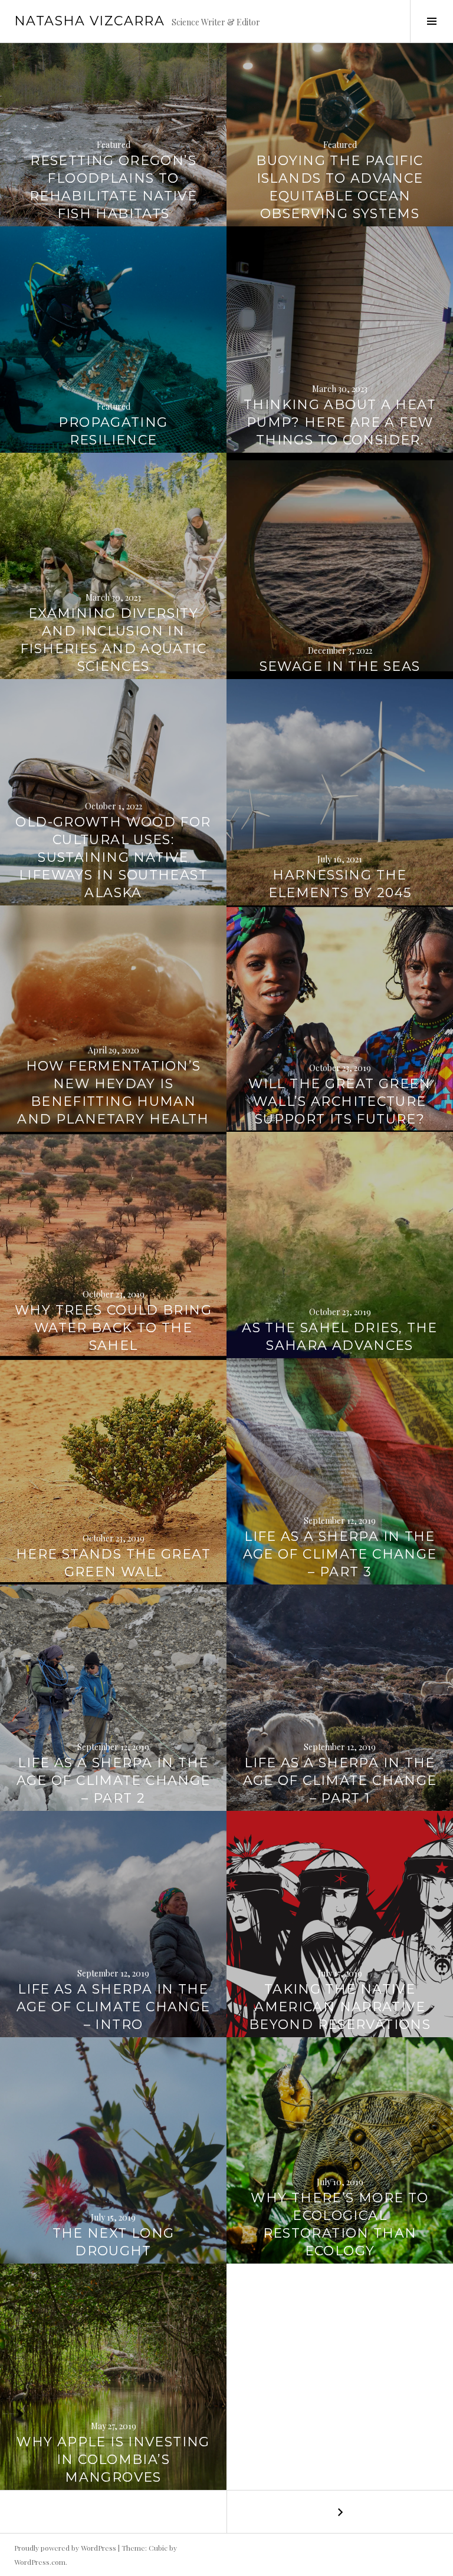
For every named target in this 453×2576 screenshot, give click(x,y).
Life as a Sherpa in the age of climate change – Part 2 (114, 1781)
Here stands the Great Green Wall (113, 1563)
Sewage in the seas (340, 666)
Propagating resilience (113, 431)
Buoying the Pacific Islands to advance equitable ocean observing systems (339, 187)
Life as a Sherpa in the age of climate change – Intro (114, 2007)
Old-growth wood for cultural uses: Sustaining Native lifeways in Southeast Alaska (113, 857)
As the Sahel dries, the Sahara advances (340, 1337)
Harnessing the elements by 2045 (340, 884)
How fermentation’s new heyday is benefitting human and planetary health (113, 1093)
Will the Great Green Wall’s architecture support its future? (340, 1101)
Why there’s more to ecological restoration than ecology (339, 2224)
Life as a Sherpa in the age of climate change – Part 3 (340, 1554)
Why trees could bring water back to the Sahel (113, 1328)
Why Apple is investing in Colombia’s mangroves (113, 2460)
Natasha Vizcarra (89, 21)
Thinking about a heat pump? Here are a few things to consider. (340, 422)
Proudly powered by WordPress (65, 2548)
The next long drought (114, 2242)
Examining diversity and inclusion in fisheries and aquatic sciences (113, 640)
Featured (114, 145)
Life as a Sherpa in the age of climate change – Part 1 (340, 1781)
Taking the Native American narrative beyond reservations (340, 2007)
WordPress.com (40, 2562)
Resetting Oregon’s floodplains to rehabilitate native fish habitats (113, 187)
